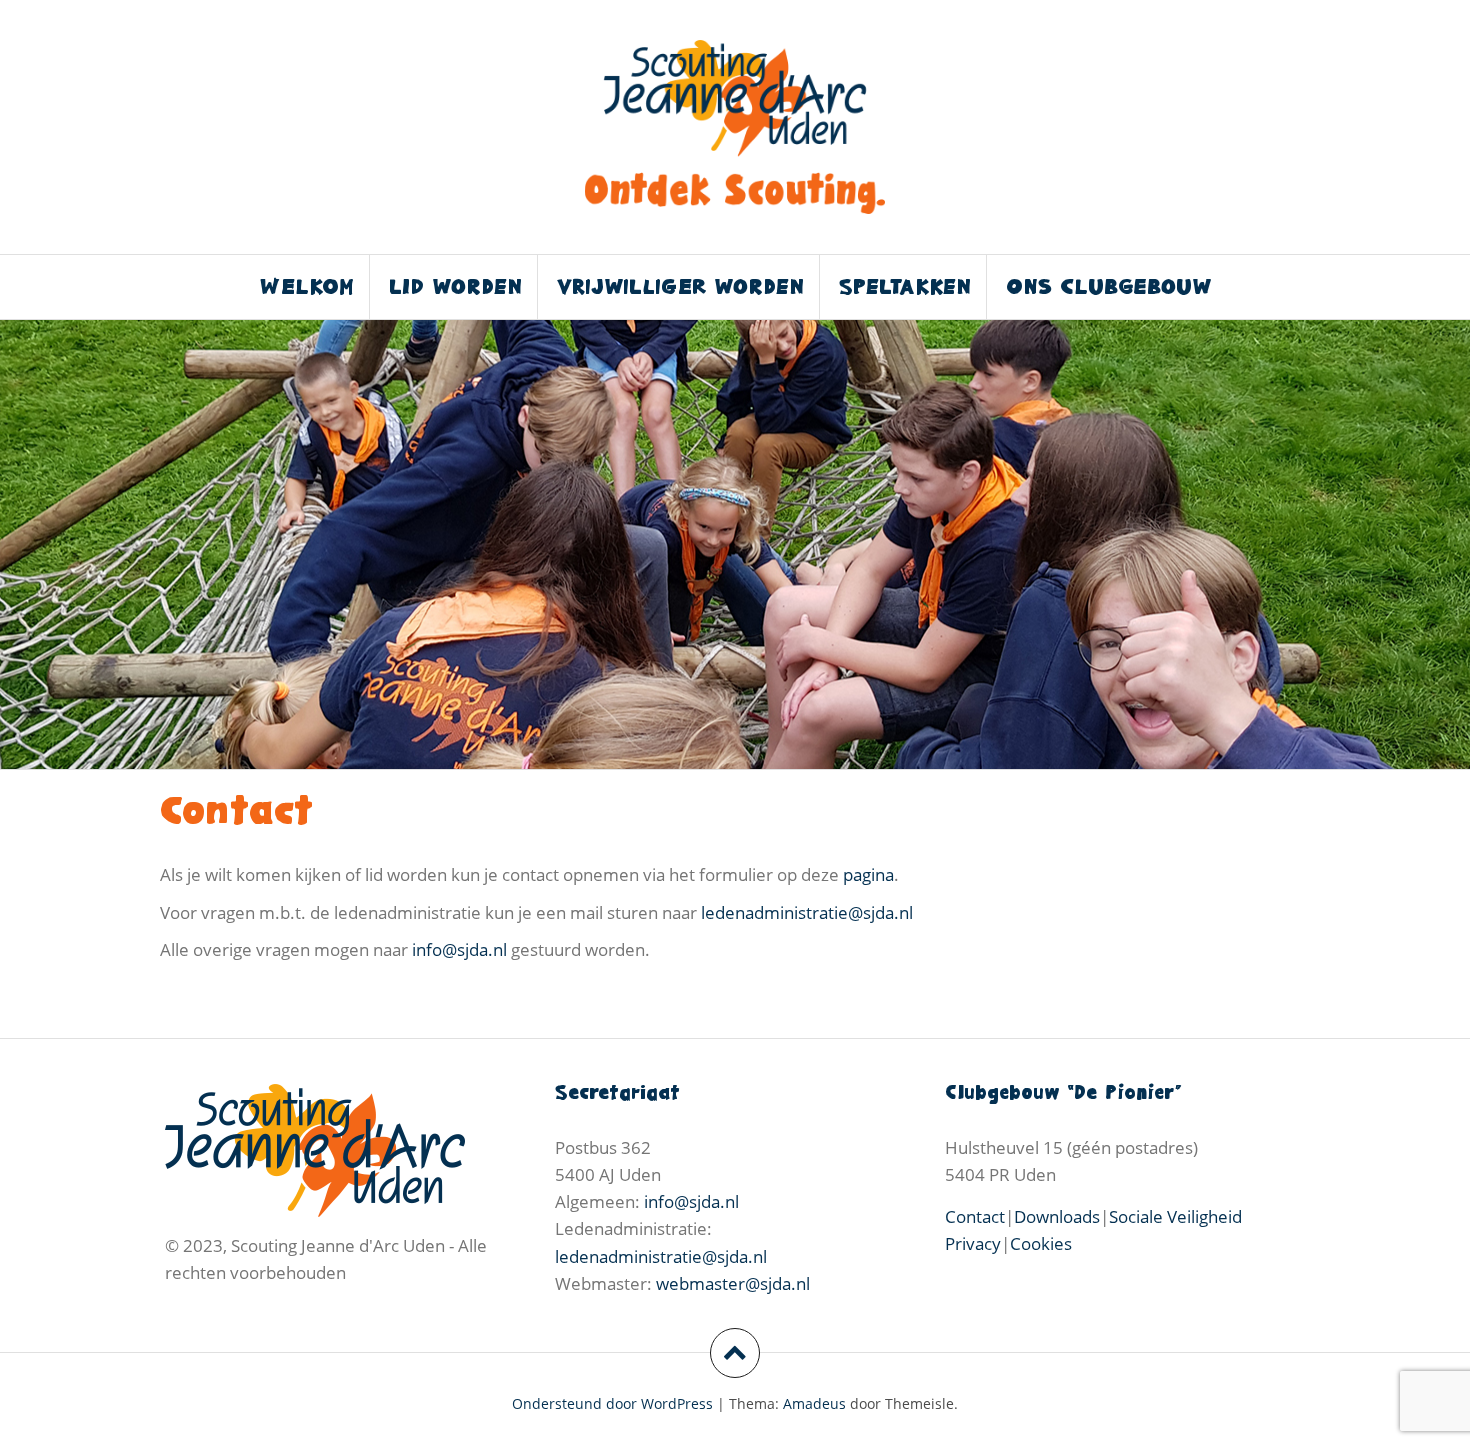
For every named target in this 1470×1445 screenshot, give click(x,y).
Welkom (307, 286)
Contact (975, 1216)
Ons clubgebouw (1108, 286)
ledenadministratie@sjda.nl (807, 912)
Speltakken (905, 286)
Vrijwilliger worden (680, 286)
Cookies (1041, 1243)
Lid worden (455, 286)
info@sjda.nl (459, 949)
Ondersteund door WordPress (612, 1403)
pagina (868, 874)
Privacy (973, 1243)
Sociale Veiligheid (1175, 1216)
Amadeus (814, 1403)
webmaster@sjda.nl (733, 1283)
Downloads (1057, 1216)
